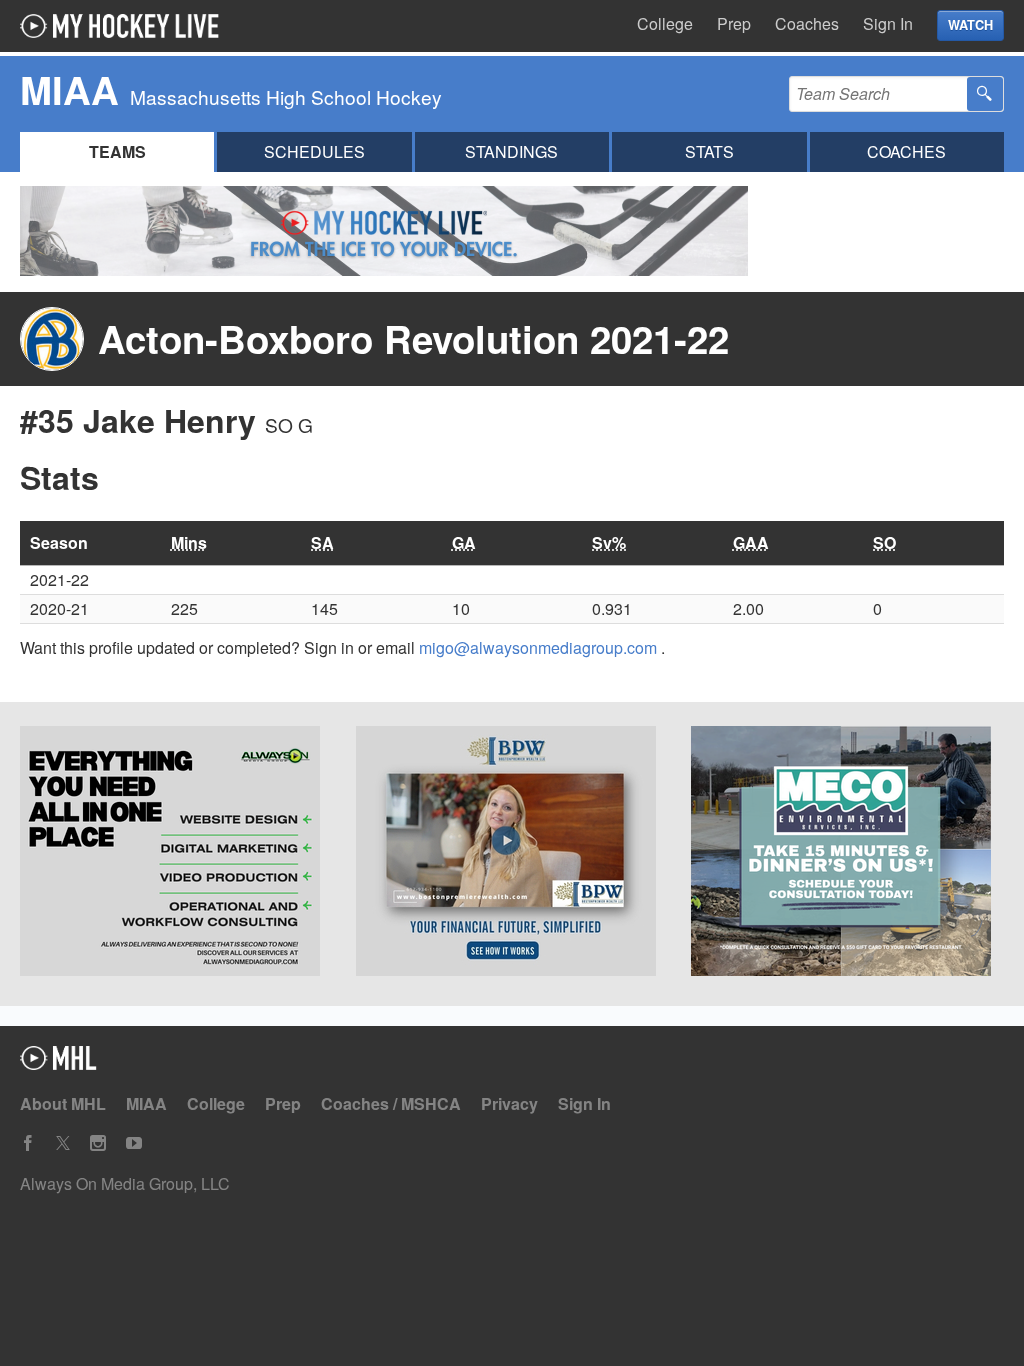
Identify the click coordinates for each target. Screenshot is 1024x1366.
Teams (117, 151)
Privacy (509, 1103)
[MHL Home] (58, 1063)
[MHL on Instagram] (98, 1143)
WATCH (970, 25)
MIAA (146, 1103)
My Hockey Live (125, 26)
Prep (734, 23)
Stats (709, 151)
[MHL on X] (63, 1143)
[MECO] (847, 854)
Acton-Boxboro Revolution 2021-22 (413, 338)
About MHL (63, 1103)
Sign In (888, 23)
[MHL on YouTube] (134, 1143)
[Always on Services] (176, 854)
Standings (511, 151)
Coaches (807, 23)
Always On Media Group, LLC (125, 1183)
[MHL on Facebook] (28, 1143)
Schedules (314, 151)
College (665, 23)
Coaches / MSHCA (391, 1103)
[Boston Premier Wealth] (512, 854)
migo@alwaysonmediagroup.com (540, 647)
